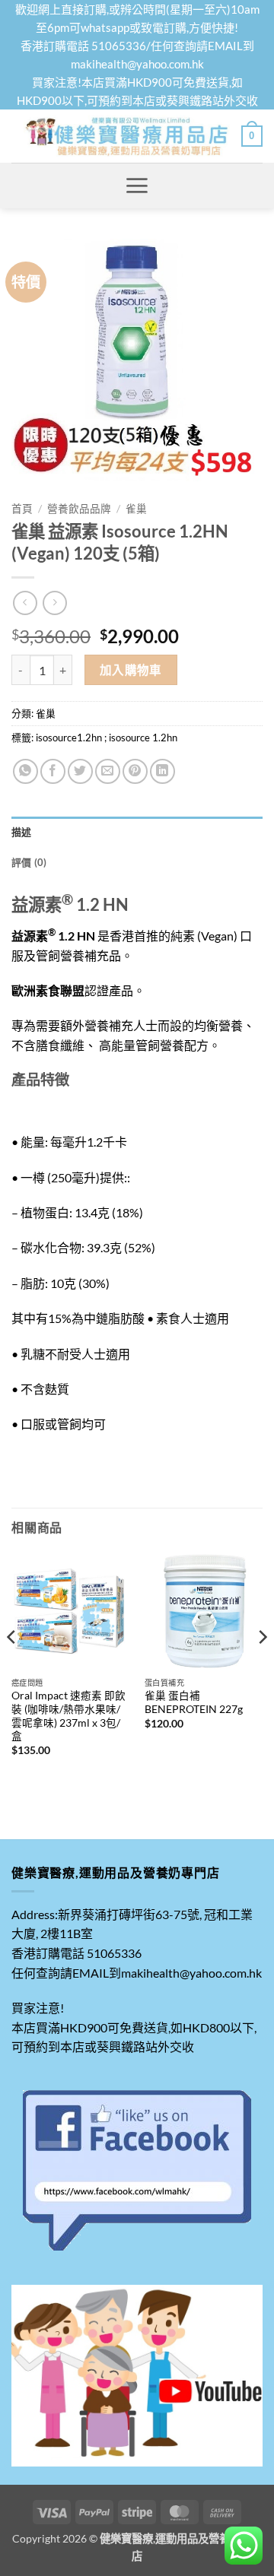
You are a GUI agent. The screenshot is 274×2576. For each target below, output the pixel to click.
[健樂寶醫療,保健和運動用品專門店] (126, 136)
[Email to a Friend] (108, 771)
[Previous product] (54, 603)
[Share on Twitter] (80, 771)
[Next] (262, 1667)
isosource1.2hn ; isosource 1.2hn (107, 738)
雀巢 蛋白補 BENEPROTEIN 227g (194, 1702)
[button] (252, 136)
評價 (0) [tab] (29, 862)
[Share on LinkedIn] (162, 771)
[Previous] (12, 1667)
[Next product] (25, 603)
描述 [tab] (22, 832)
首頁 (22, 509)
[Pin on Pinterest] (135, 771)
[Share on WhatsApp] (25, 771)
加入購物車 (131, 670)
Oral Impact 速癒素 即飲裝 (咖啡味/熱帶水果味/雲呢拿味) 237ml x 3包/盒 (68, 1716)
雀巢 (136, 509)
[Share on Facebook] (53, 771)
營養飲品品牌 (79, 509)
